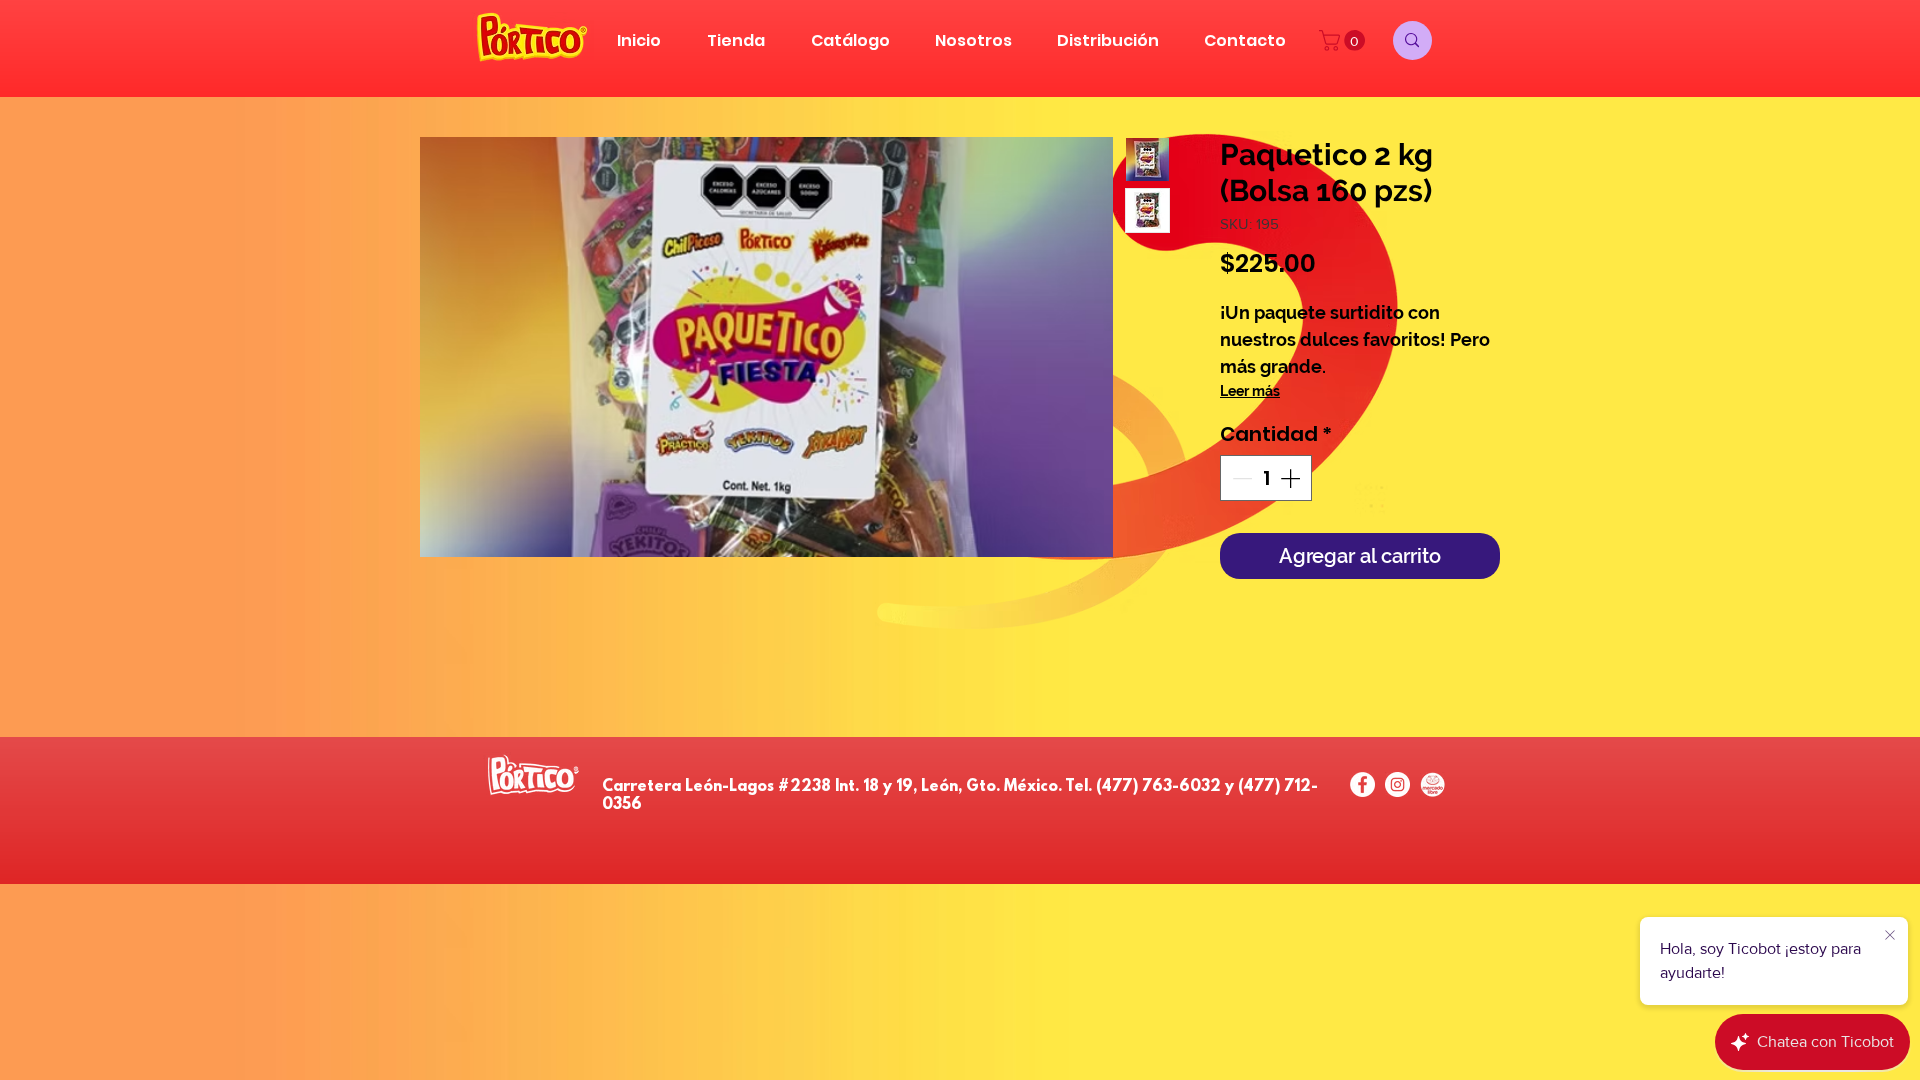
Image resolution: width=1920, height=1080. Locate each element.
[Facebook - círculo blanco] (1362, 784)
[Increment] (1292, 478)
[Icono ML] (1432, 784)
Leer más (1250, 391)
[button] (1344, 40)
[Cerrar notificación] (1890, 936)
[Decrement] (1240, 478)
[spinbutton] (1266, 478)
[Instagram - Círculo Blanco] (1397, 784)
